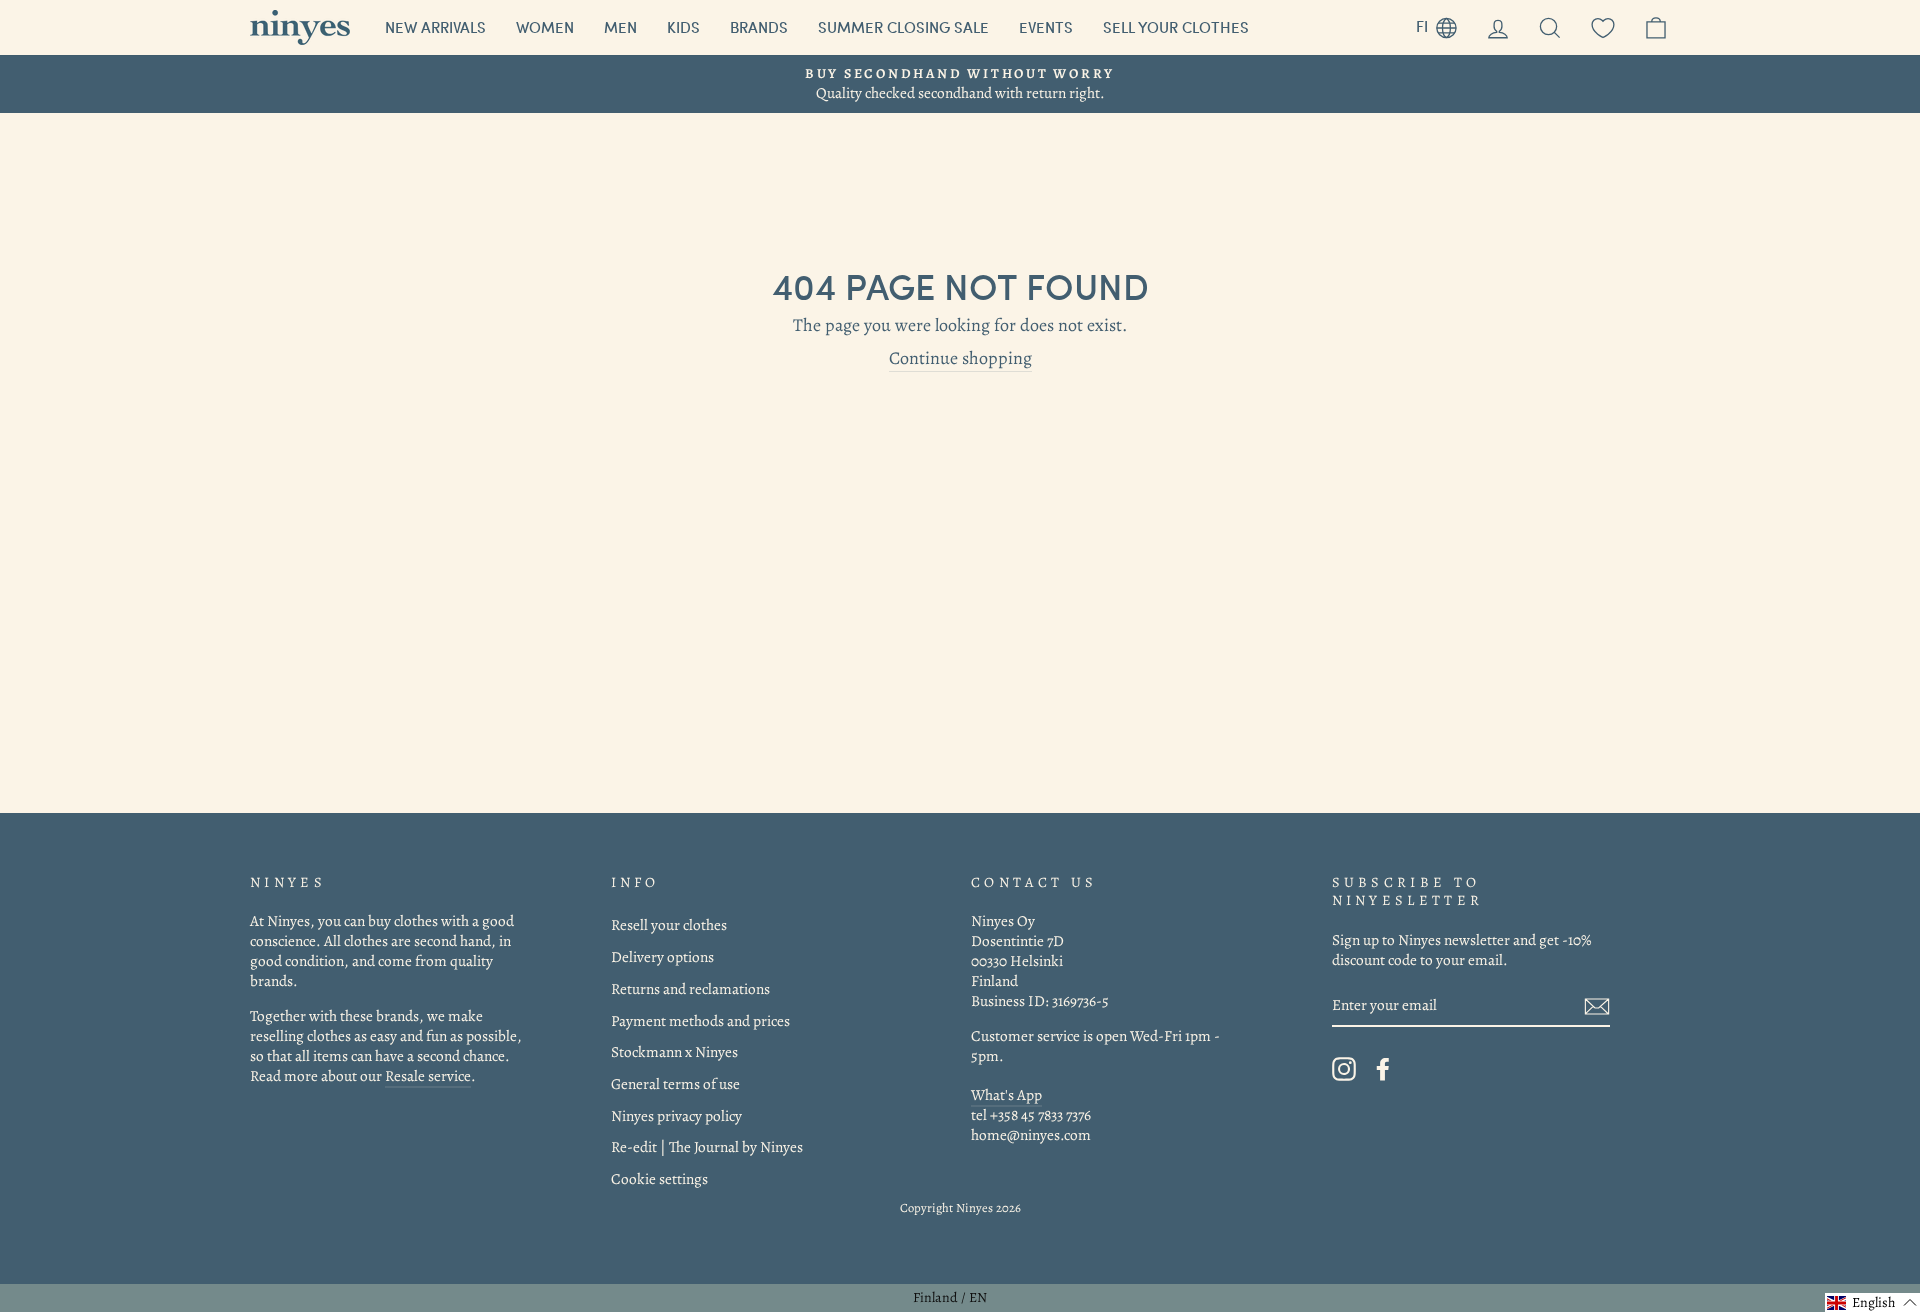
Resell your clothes (669, 924)
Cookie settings (659, 1178)
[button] (1872, 1302)
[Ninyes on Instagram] (1344, 1069)
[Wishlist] (1603, 27)
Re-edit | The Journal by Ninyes (707, 1146)
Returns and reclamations (690, 988)
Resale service (428, 1075)
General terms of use (675, 1083)
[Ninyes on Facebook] (1383, 1069)
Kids (683, 27)
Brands (759, 27)
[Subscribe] (1597, 1005)
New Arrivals (435, 27)
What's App (1006, 1094)
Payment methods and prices (700, 1020)
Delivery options (662, 956)
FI (1444, 23)
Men (620, 27)
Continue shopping (960, 358)
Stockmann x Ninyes (674, 1051)
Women (545, 27)
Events (1046, 27)
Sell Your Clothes (1176, 27)
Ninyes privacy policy (676, 1115)
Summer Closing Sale (903, 27)
